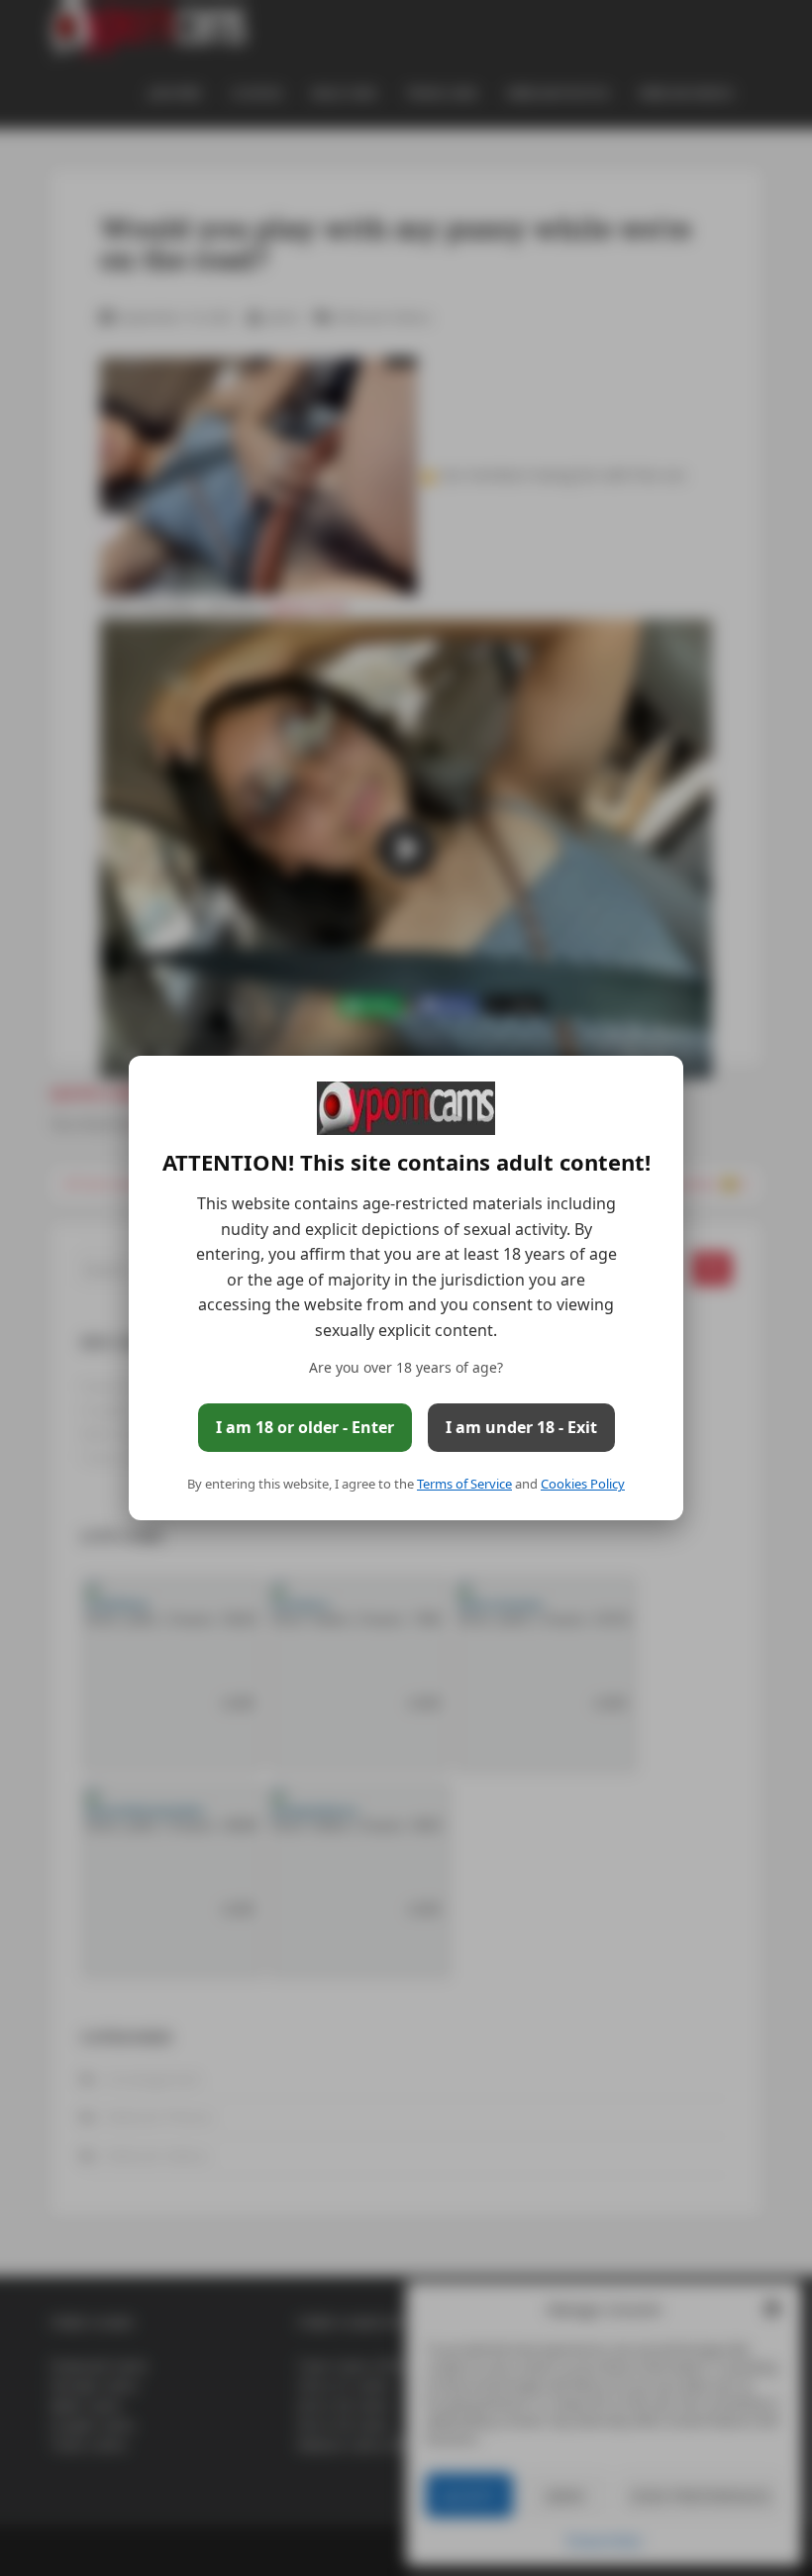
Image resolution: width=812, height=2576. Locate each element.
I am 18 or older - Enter (305, 1427)
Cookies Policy (583, 1484)
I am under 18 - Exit (521, 1427)
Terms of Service (464, 1484)
